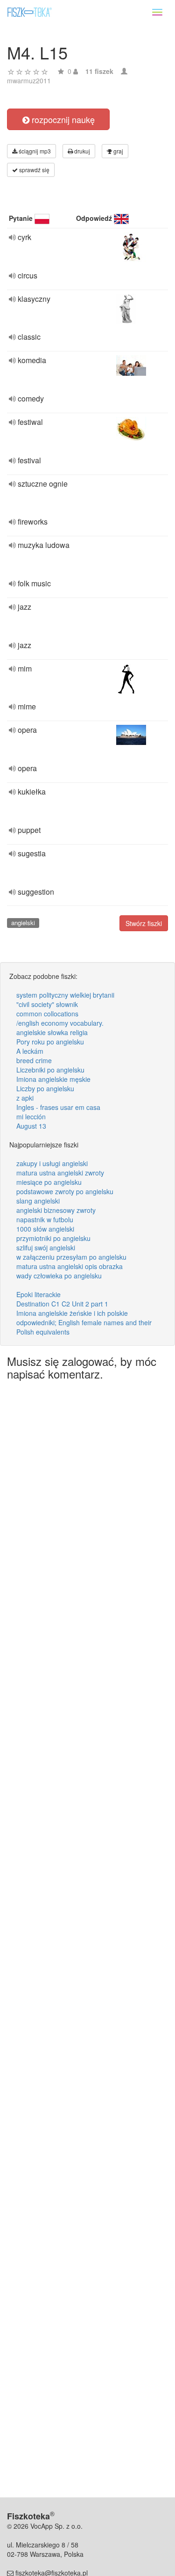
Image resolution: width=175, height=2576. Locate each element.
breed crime (34, 1060)
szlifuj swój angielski (46, 1248)
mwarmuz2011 (29, 80)
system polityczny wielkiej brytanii (65, 995)
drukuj (81, 151)
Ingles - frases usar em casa (58, 1107)
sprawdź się (34, 170)
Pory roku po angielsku (50, 1042)
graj (118, 151)
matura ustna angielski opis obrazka (70, 1266)
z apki (25, 1098)
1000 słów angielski (45, 1229)
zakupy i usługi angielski (52, 1163)
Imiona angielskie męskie (53, 1079)
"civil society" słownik (47, 1004)
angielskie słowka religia (52, 1032)
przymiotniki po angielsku (53, 1238)
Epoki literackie (38, 1294)
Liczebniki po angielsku (50, 1070)
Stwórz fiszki (144, 923)
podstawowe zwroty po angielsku (65, 1191)
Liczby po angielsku (45, 1088)
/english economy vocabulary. (60, 1023)
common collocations (47, 1014)
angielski (23, 923)
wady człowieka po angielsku (59, 1276)
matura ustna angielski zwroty (60, 1173)
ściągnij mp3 (34, 151)
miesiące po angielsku (49, 1182)
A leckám (30, 1051)
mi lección (31, 1117)
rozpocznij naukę (62, 119)
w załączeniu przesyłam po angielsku (71, 1257)
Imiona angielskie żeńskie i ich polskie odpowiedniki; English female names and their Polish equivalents (84, 1322)
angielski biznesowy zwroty (56, 1210)
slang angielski (38, 1201)
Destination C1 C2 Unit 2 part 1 (62, 1304)
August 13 (31, 1126)
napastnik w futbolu (45, 1219)
